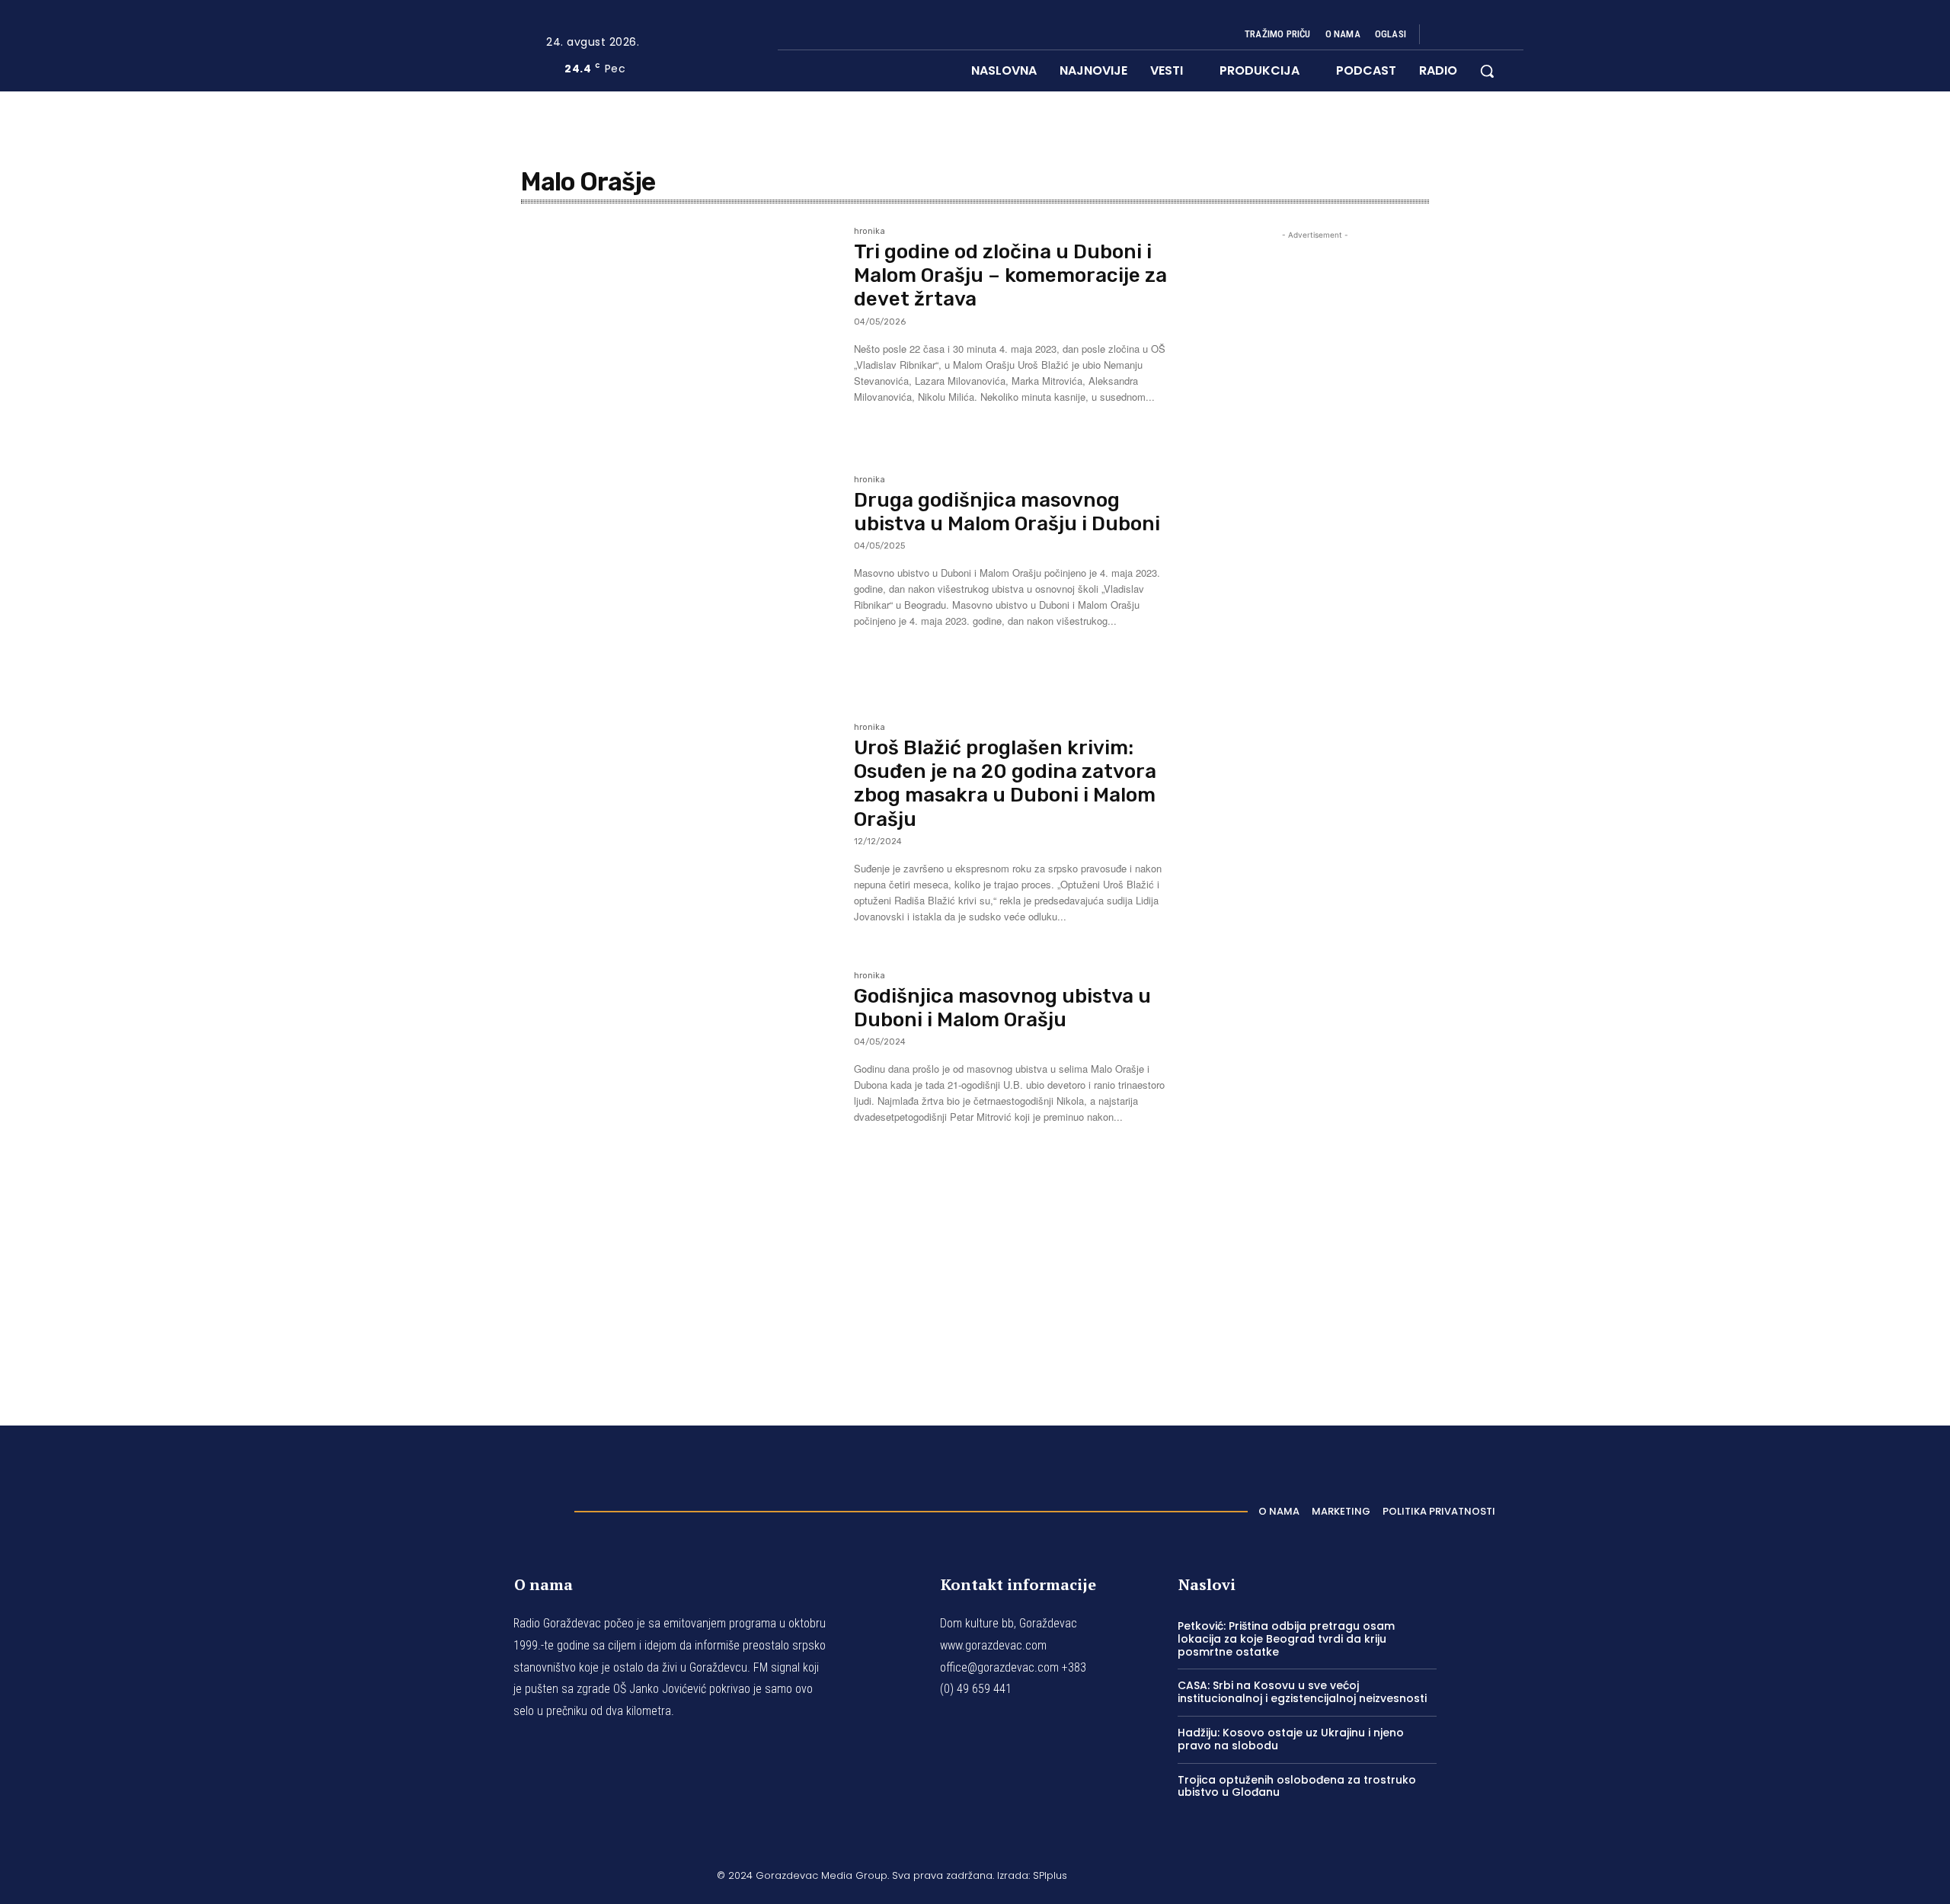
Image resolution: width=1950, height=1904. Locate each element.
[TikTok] (1481, 35)
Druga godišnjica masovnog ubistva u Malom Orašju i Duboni (1007, 512)
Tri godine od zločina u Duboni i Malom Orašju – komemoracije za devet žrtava (1010, 275)
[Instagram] (1462, 35)
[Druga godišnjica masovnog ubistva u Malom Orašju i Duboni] (680, 581)
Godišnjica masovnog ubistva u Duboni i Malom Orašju (1002, 1008)
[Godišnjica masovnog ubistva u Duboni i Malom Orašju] (680, 1077)
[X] (1499, 35)
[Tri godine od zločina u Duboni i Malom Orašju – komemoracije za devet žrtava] (680, 332)
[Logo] (502, 1507)
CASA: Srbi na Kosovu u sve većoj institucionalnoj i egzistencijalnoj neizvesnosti (1302, 1692)
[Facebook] (1444, 35)
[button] (1487, 71)
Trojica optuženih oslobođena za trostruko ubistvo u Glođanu (1297, 1786)
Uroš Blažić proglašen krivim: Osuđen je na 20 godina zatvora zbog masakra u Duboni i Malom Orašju (1005, 784)
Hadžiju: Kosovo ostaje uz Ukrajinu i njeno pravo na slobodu (1291, 1739)
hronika (870, 232)
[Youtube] (1517, 35)
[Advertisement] (1315, 806)
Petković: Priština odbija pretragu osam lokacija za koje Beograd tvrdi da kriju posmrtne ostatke (1286, 1639)
